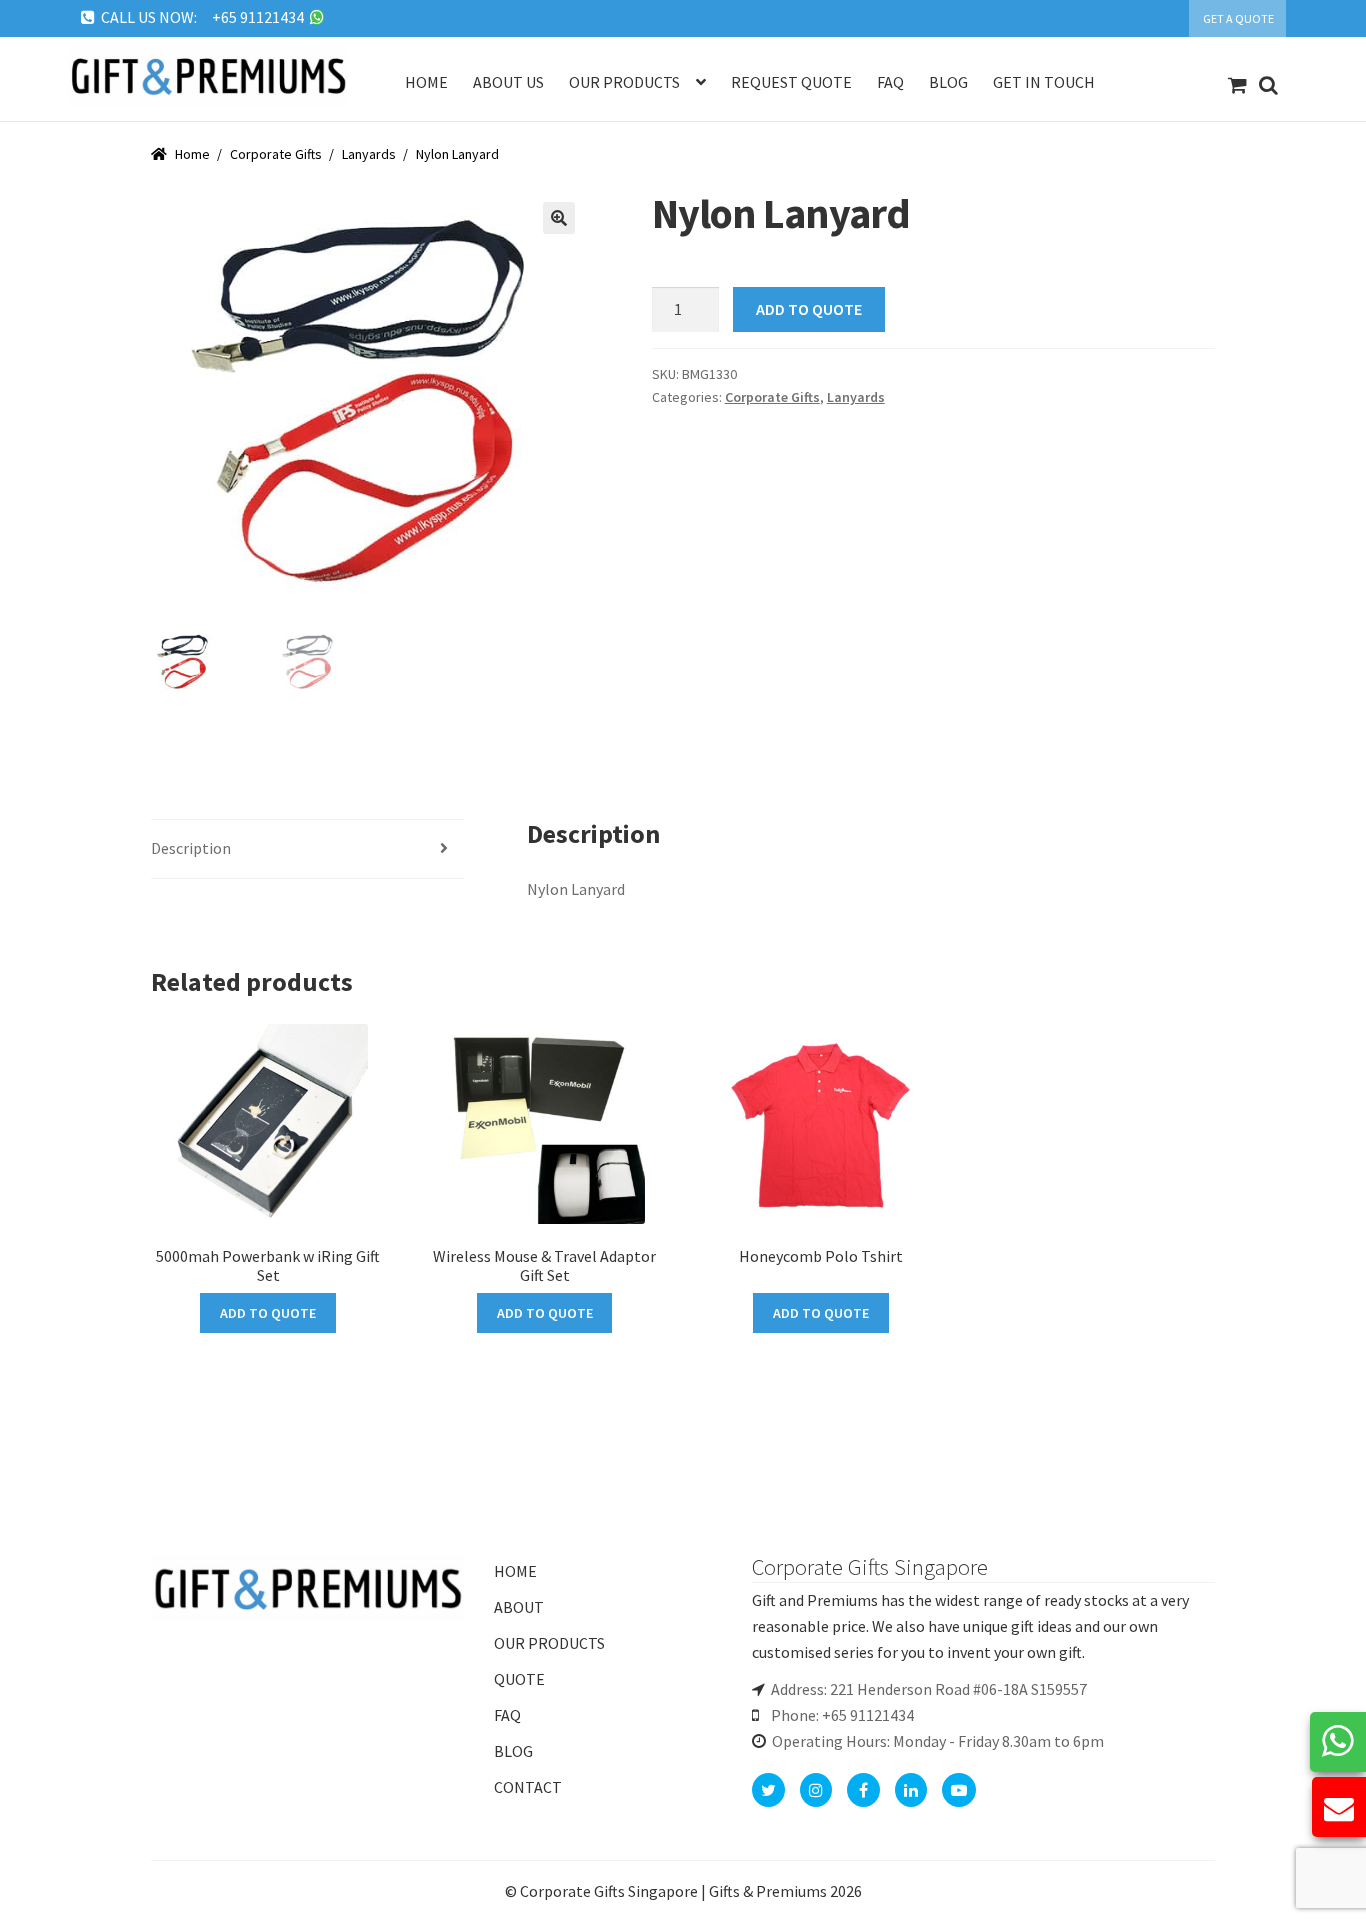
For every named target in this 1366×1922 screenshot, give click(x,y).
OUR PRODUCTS (549, 1643)
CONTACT (528, 1787)
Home (426, 82)
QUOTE (519, 1679)
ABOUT (519, 1607)
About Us (508, 82)
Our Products (624, 82)
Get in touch (1044, 82)
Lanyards (369, 154)
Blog (948, 82)
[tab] (307, 849)
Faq (890, 82)
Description (191, 848)
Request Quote (791, 82)
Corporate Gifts (276, 154)
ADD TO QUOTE (809, 309)
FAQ (507, 1715)
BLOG (513, 1751)
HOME (515, 1571)
